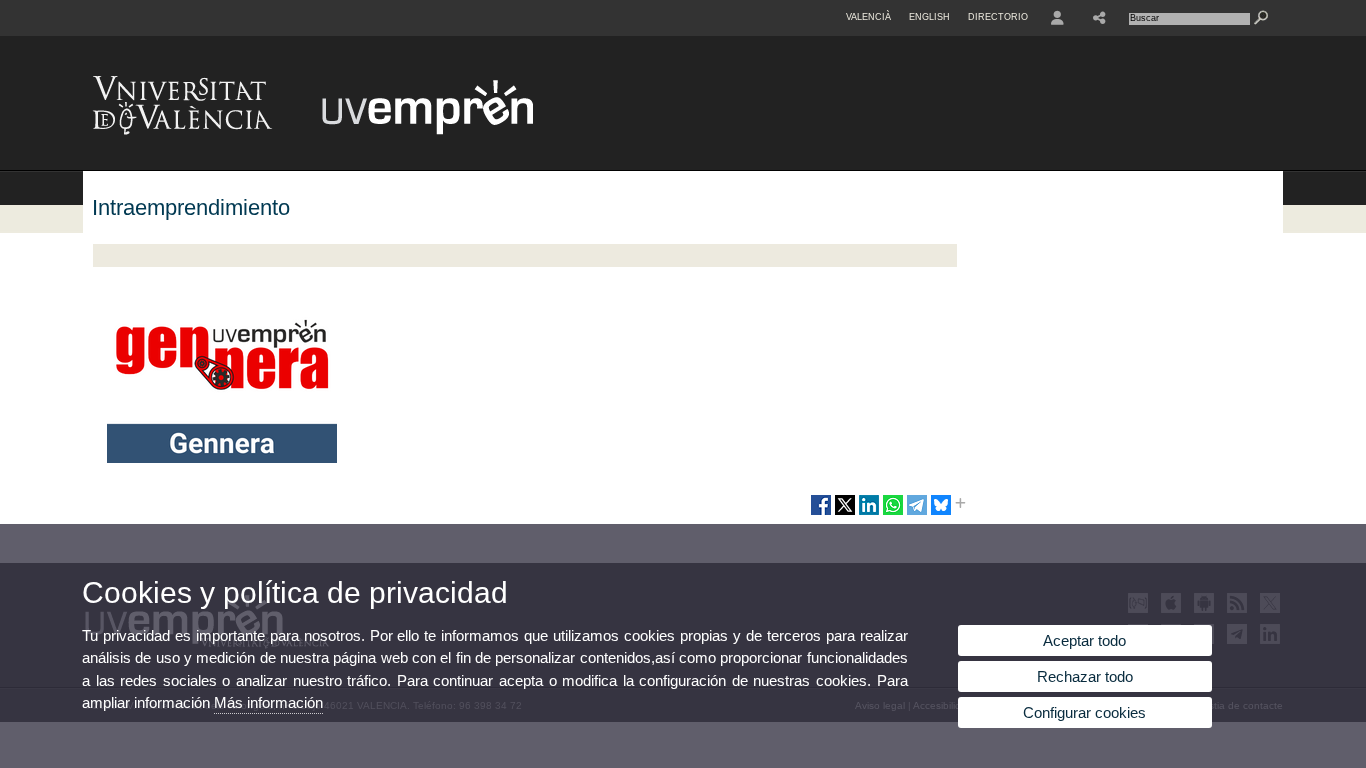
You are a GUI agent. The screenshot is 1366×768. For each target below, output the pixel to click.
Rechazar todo (1085, 676)
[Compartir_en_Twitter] (845, 513)
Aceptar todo (1084, 640)
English (929, 17)
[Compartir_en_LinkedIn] (869, 513)
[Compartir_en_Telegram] (917, 513)
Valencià (868, 17)
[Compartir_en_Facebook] (821, 513)
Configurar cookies (1084, 712)
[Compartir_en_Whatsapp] (893, 513)
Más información (268, 702)
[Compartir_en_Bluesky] (941, 513)
